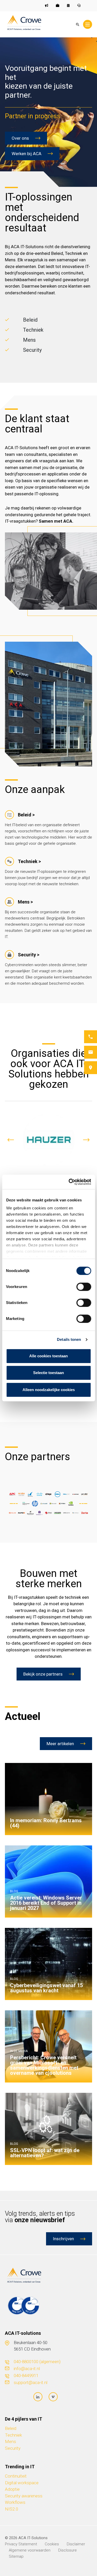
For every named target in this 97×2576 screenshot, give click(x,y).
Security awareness (24, 2496)
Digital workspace (22, 2483)
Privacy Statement (21, 2544)
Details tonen (69, 1339)
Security (13, 2448)
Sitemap (16, 2556)
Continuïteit (16, 2476)
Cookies (52, 2544)
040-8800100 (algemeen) (37, 2362)
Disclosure (68, 2550)
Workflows (15, 2502)
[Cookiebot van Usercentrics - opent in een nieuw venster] (69, 1182)
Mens (10, 2441)
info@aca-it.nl (27, 2369)
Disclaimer (76, 2544)
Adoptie (12, 2489)
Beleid (11, 2428)
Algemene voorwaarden (30, 2550)
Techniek (13, 2435)
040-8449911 (26, 2376)
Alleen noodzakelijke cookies (49, 1390)
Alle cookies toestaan (48, 1356)
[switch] (84, 1287)
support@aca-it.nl (31, 2382)
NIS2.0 (12, 2509)
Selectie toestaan (48, 1373)
